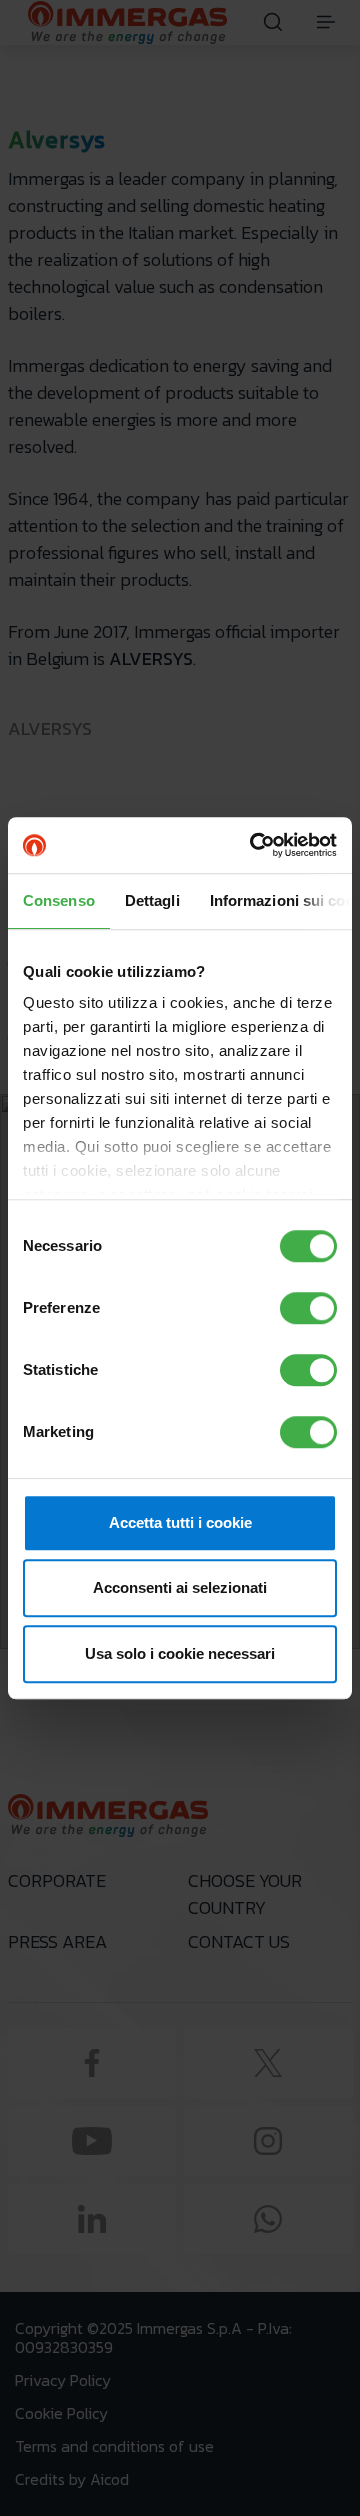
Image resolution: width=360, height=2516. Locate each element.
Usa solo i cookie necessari (180, 1653)
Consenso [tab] (59, 900)
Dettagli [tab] (152, 900)
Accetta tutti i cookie (180, 1522)
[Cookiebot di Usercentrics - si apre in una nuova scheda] (254, 845)
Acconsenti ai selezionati (180, 1587)
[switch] (308, 1308)
